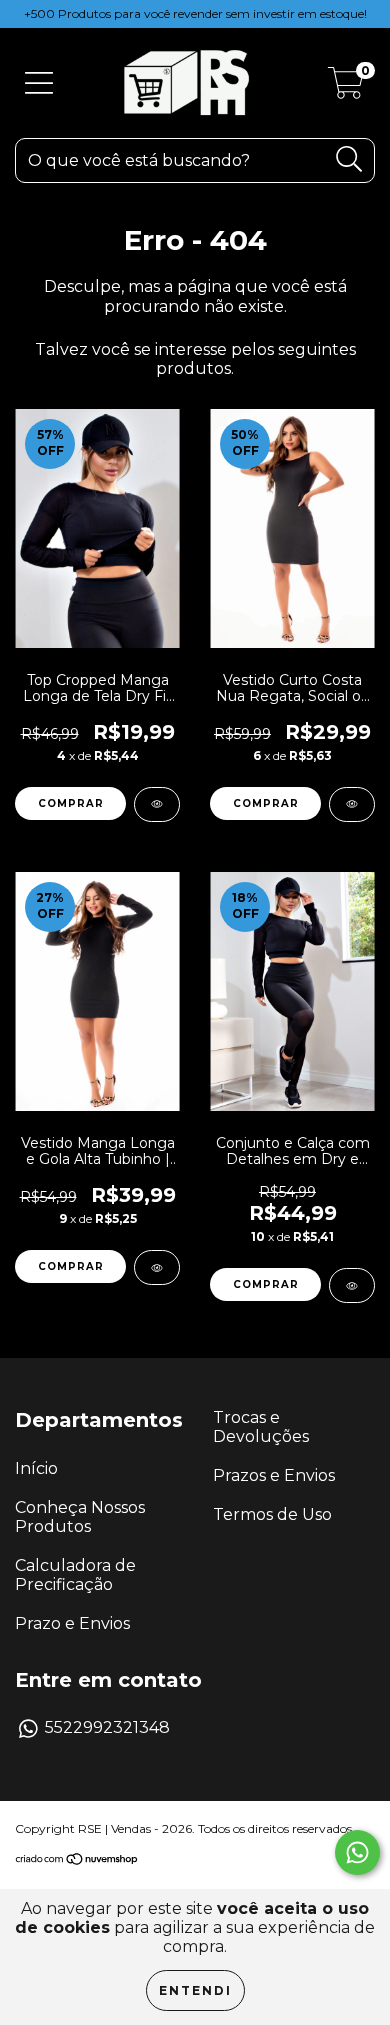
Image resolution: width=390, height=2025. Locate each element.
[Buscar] (349, 159)
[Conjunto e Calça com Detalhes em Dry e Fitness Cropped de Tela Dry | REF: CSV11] (352, 1285)
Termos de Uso (272, 1514)
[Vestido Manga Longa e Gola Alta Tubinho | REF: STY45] (157, 1267)
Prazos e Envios (274, 1475)
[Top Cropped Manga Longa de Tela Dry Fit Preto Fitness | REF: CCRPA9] (157, 804)
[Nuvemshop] (77, 1861)
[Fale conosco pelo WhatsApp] (357, 1852)
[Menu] (39, 83)
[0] (346, 89)
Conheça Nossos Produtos (80, 1517)
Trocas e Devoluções (261, 1427)
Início (36, 1468)
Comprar (71, 803)
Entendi (195, 1990)
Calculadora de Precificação (75, 1575)
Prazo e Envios (72, 1623)
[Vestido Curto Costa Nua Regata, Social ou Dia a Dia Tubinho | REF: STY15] (352, 804)
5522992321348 (107, 1727)
